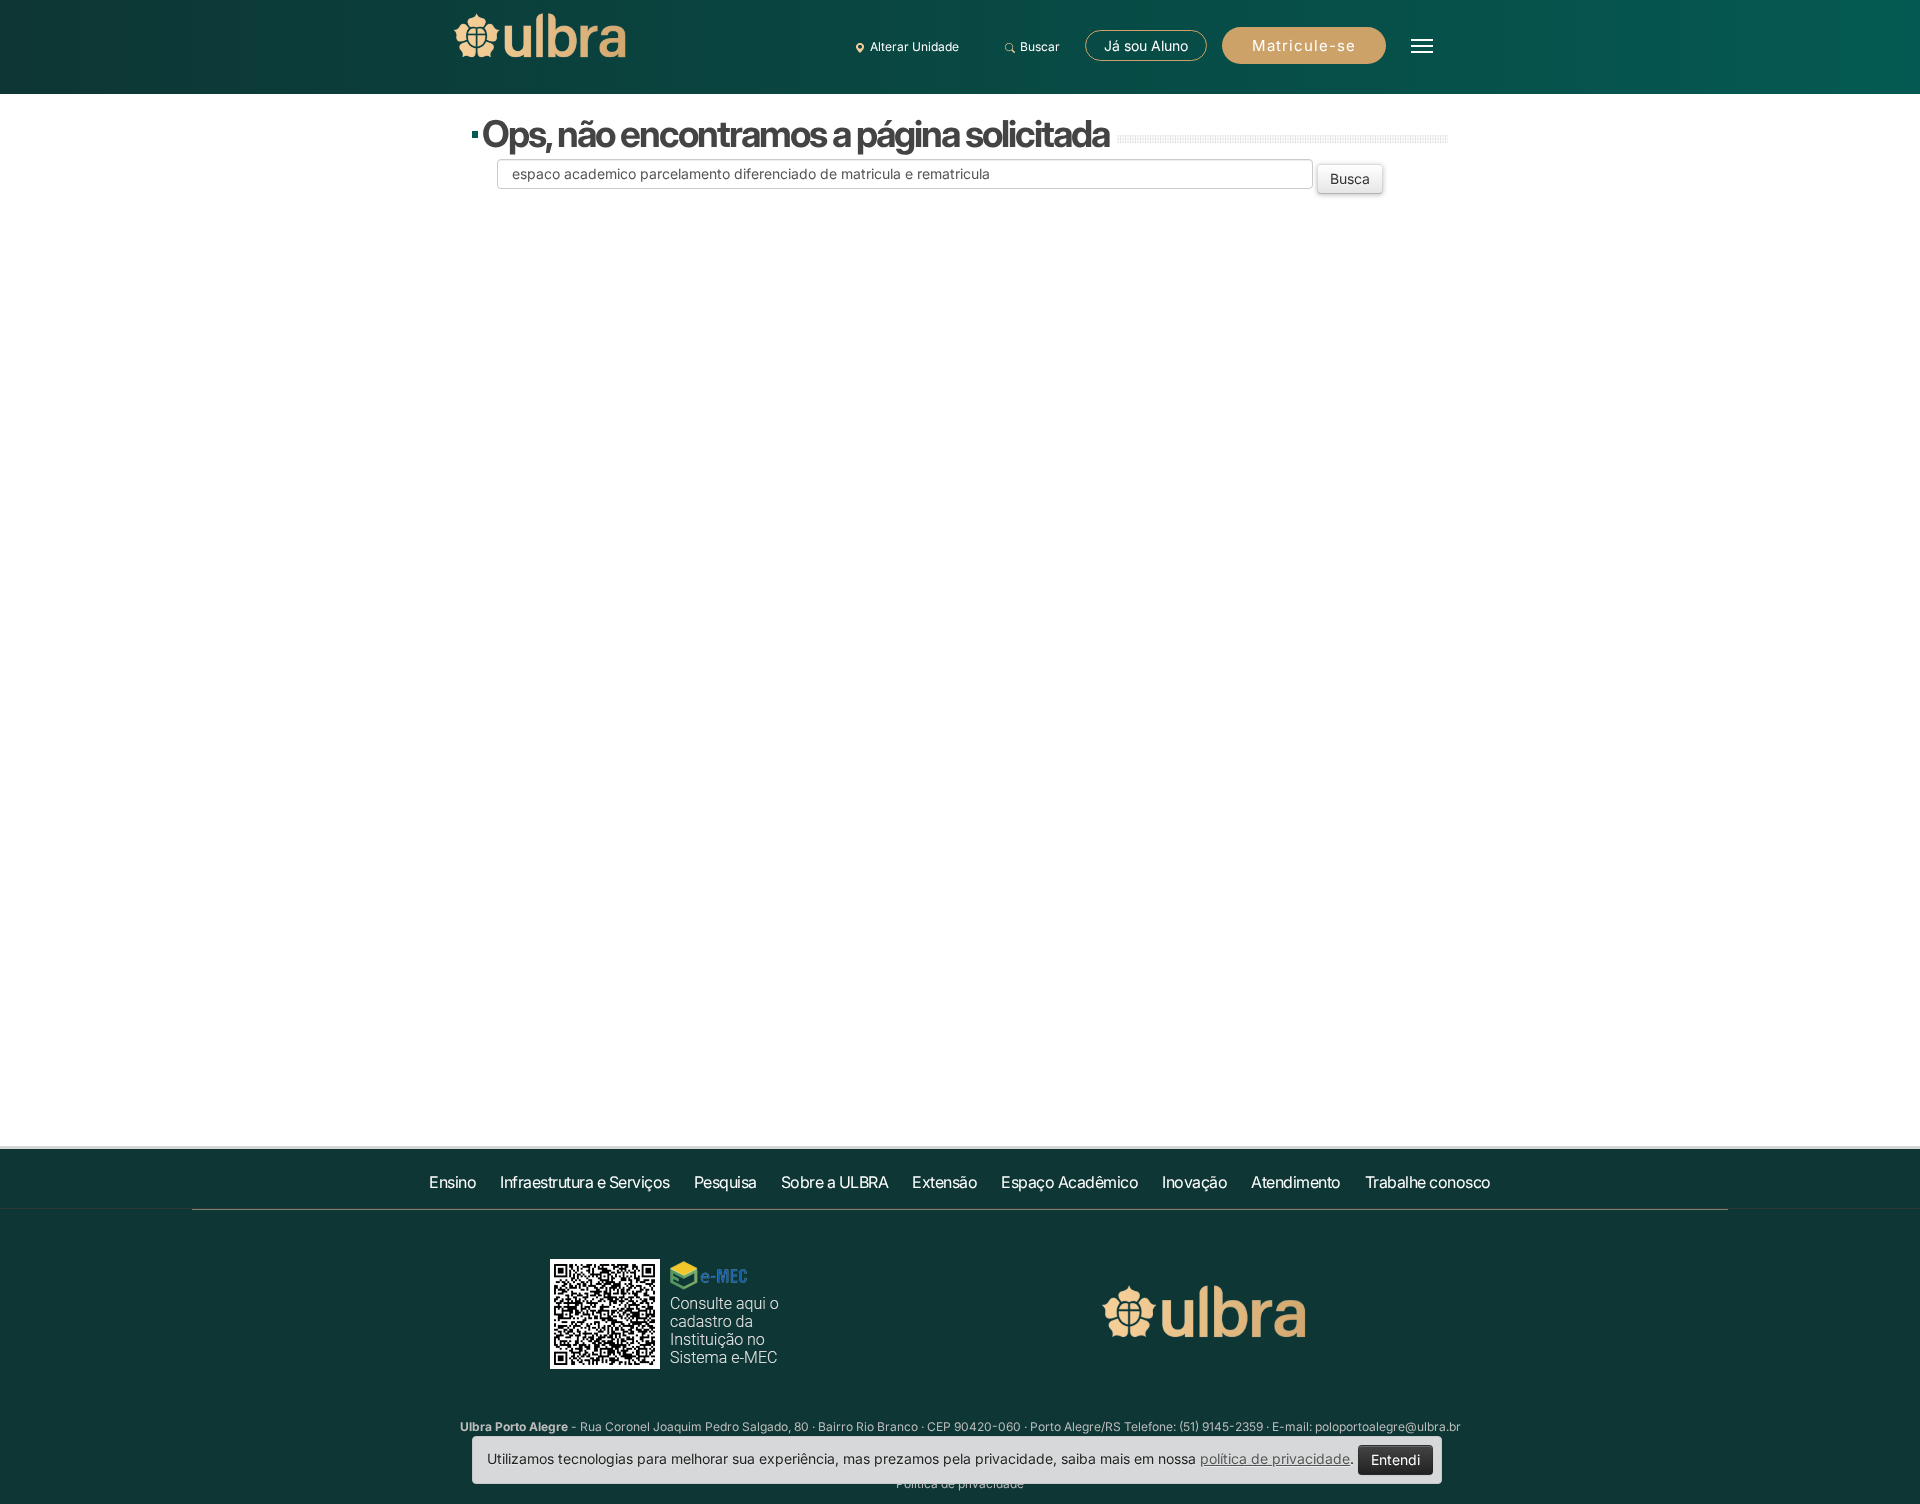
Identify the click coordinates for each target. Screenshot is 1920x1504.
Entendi (1395, 1459)
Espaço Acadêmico (1069, 1182)
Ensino (452, 1182)
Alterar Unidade (914, 46)
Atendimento (1296, 1182)
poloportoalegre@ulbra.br (1388, 1426)
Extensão (944, 1182)
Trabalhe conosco (1428, 1182)
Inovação (1194, 1182)
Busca (1350, 178)
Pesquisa (725, 1182)
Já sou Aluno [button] (1146, 45)
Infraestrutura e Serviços (585, 1182)
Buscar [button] (1040, 46)
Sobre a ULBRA (835, 1182)
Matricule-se (1304, 45)
